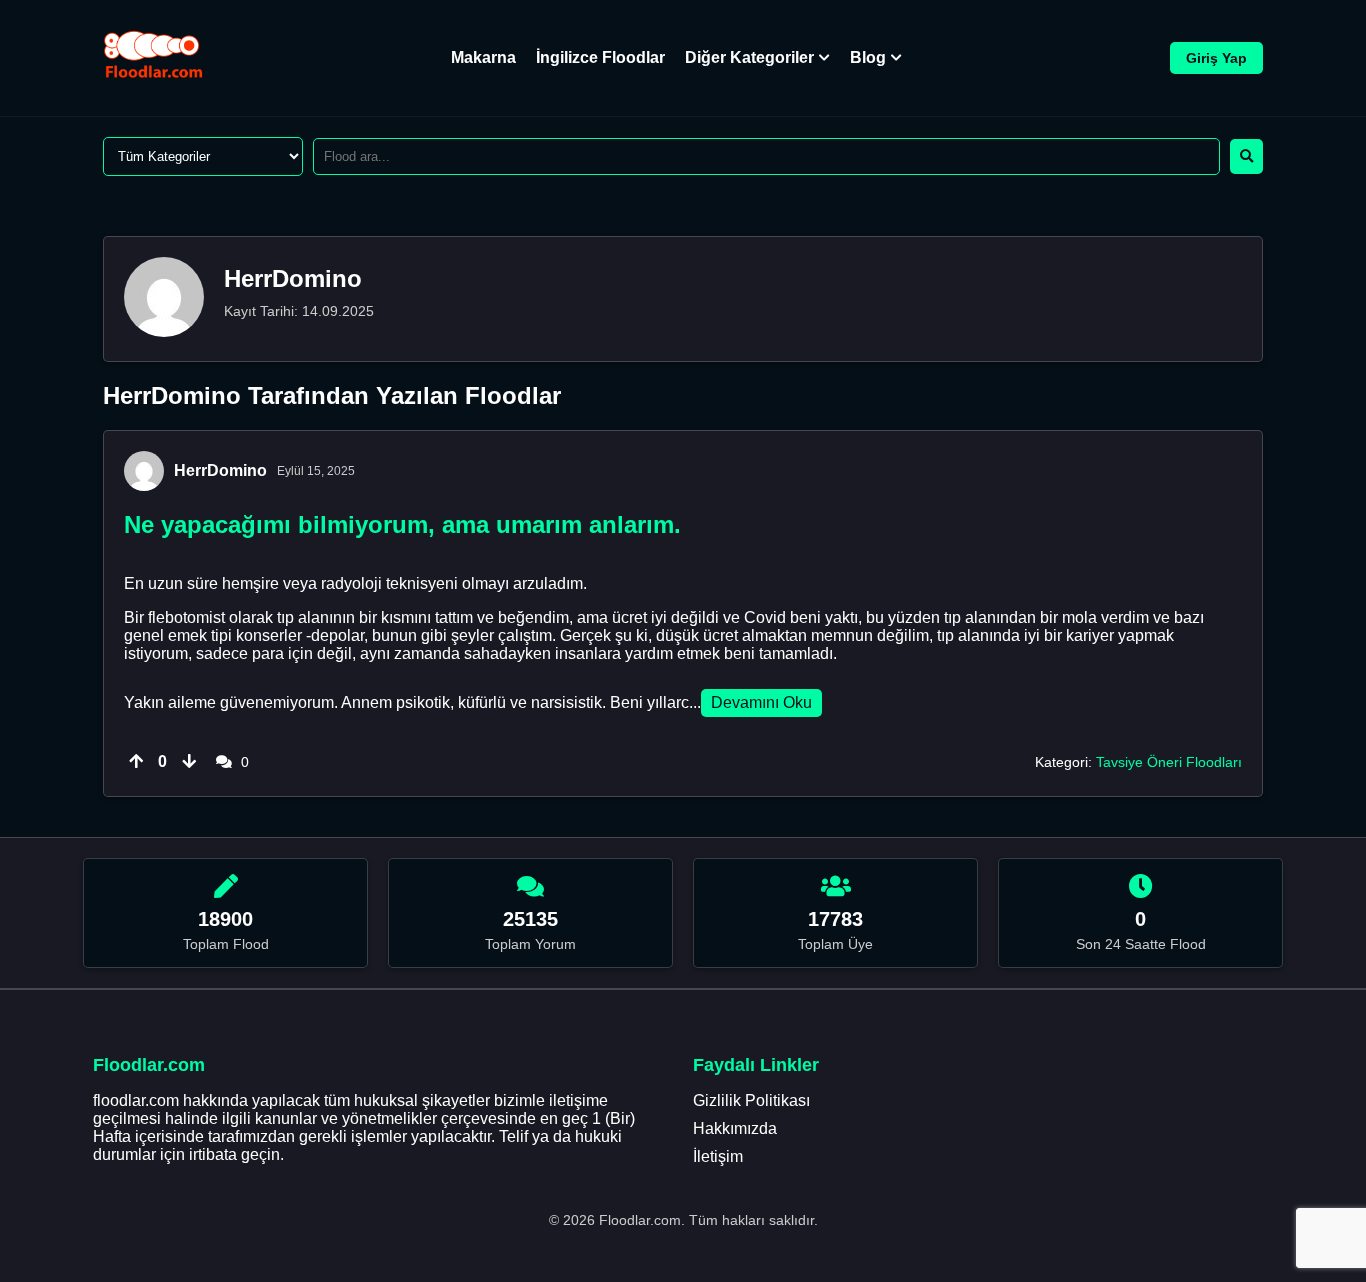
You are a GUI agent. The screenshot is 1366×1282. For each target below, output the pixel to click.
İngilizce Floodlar (600, 57)
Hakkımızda (735, 1128)
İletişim (718, 1156)
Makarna (483, 57)
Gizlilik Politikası (751, 1100)
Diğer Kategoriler (749, 57)
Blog (868, 57)
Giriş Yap (1216, 58)
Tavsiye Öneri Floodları (1169, 762)
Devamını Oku (761, 702)
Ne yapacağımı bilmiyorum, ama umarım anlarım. (402, 524)
